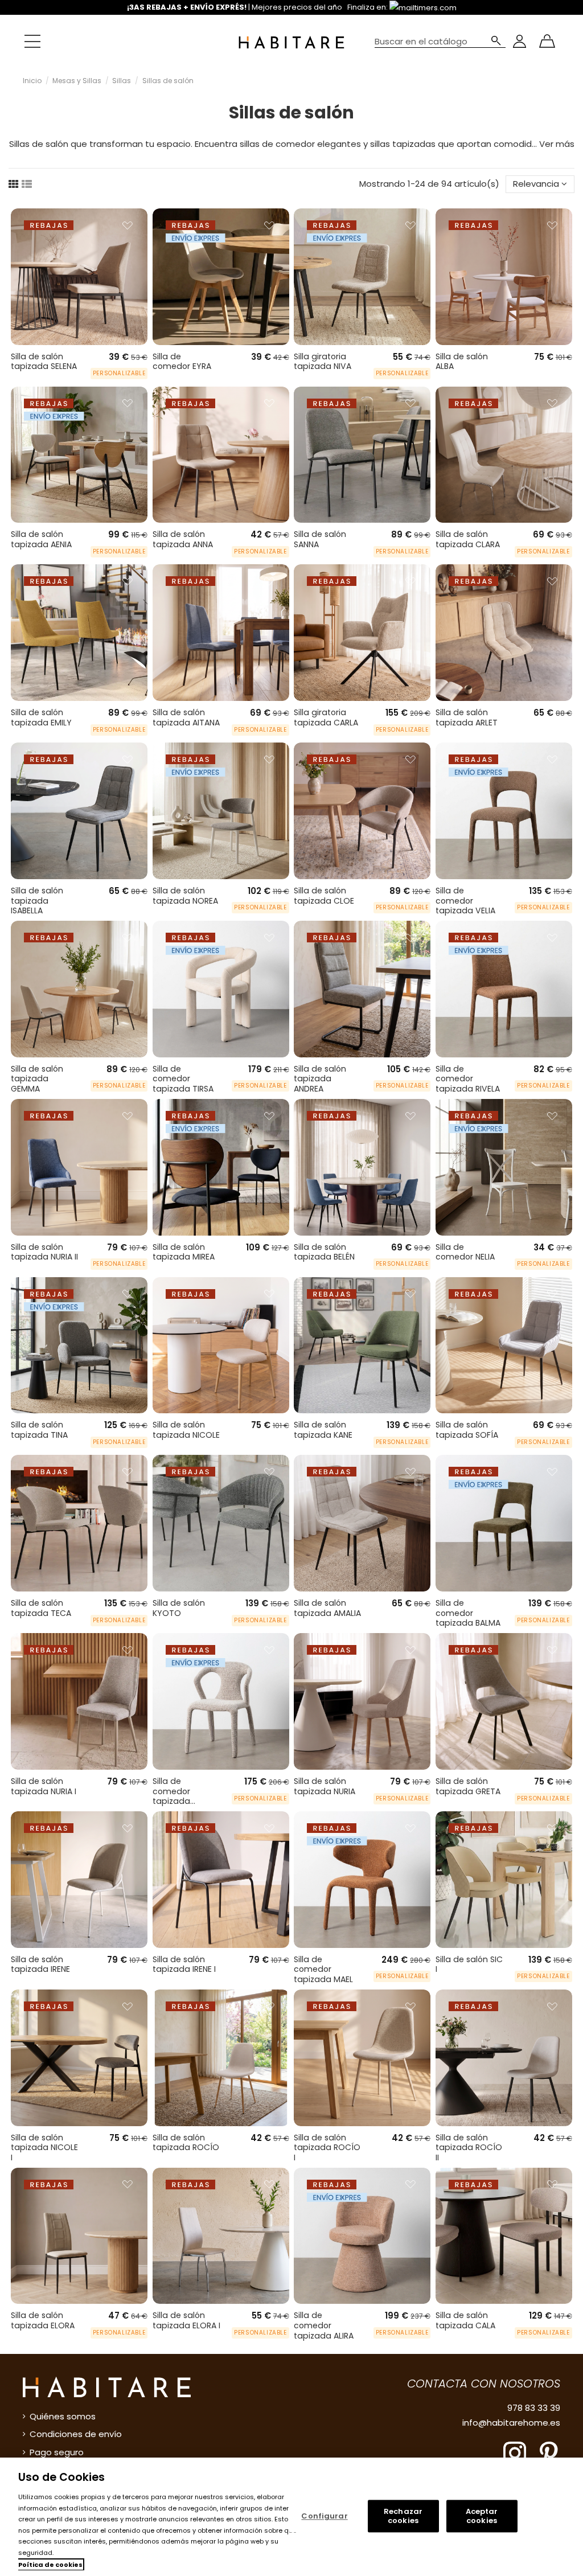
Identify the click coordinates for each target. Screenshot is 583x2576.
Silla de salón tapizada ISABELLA (37, 901)
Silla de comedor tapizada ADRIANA (171, 1796)
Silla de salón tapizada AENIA (41, 539)
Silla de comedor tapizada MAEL (323, 1969)
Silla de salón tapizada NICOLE (186, 1430)
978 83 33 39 (534, 2408)
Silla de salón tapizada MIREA (184, 1252)
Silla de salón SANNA (320, 539)
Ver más (557, 144)
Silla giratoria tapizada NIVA (323, 362)
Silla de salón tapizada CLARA (468, 539)
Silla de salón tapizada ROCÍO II (469, 2148)
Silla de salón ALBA (462, 362)
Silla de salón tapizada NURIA (325, 1786)
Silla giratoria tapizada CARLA (326, 717)
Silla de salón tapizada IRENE (40, 1964)
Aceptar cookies (482, 2516)
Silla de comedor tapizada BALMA (468, 1613)
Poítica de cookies (50, 2565)
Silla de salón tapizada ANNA (183, 539)
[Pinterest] (549, 2452)
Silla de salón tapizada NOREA (185, 896)
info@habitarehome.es (511, 2423)
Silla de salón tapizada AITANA (186, 717)
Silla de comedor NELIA (465, 1252)
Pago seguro (57, 2452)
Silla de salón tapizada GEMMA (37, 1079)
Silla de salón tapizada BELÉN (324, 1252)
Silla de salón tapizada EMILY (41, 717)
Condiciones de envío (76, 2434)
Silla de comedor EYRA (182, 362)
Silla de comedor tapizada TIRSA (183, 1079)
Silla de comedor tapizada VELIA (465, 901)
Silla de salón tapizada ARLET (467, 717)
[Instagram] (515, 2452)
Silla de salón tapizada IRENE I (184, 1964)
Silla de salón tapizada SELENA (44, 362)
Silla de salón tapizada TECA (41, 1608)
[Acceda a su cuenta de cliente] (520, 41)
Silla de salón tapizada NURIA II (44, 1252)
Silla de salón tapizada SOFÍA (467, 1430)
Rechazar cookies (403, 2516)
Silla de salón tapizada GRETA (468, 1786)
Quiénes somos (63, 2416)
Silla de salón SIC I (469, 1964)
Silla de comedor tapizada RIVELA (468, 1079)
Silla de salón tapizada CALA (465, 2320)
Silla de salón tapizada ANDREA (320, 1079)
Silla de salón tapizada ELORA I (186, 2320)
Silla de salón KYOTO (179, 1608)
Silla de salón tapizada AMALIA (327, 1608)
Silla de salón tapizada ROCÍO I (327, 2148)
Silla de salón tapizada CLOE (324, 896)
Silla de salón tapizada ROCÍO (186, 2143)
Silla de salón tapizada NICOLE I (44, 2148)
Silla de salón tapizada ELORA (43, 2320)
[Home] (291, 41)
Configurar (324, 2516)
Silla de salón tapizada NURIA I (44, 1786)
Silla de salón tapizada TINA (39, 1430)
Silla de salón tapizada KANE (323, 1430)
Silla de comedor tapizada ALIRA (324, 2325)
